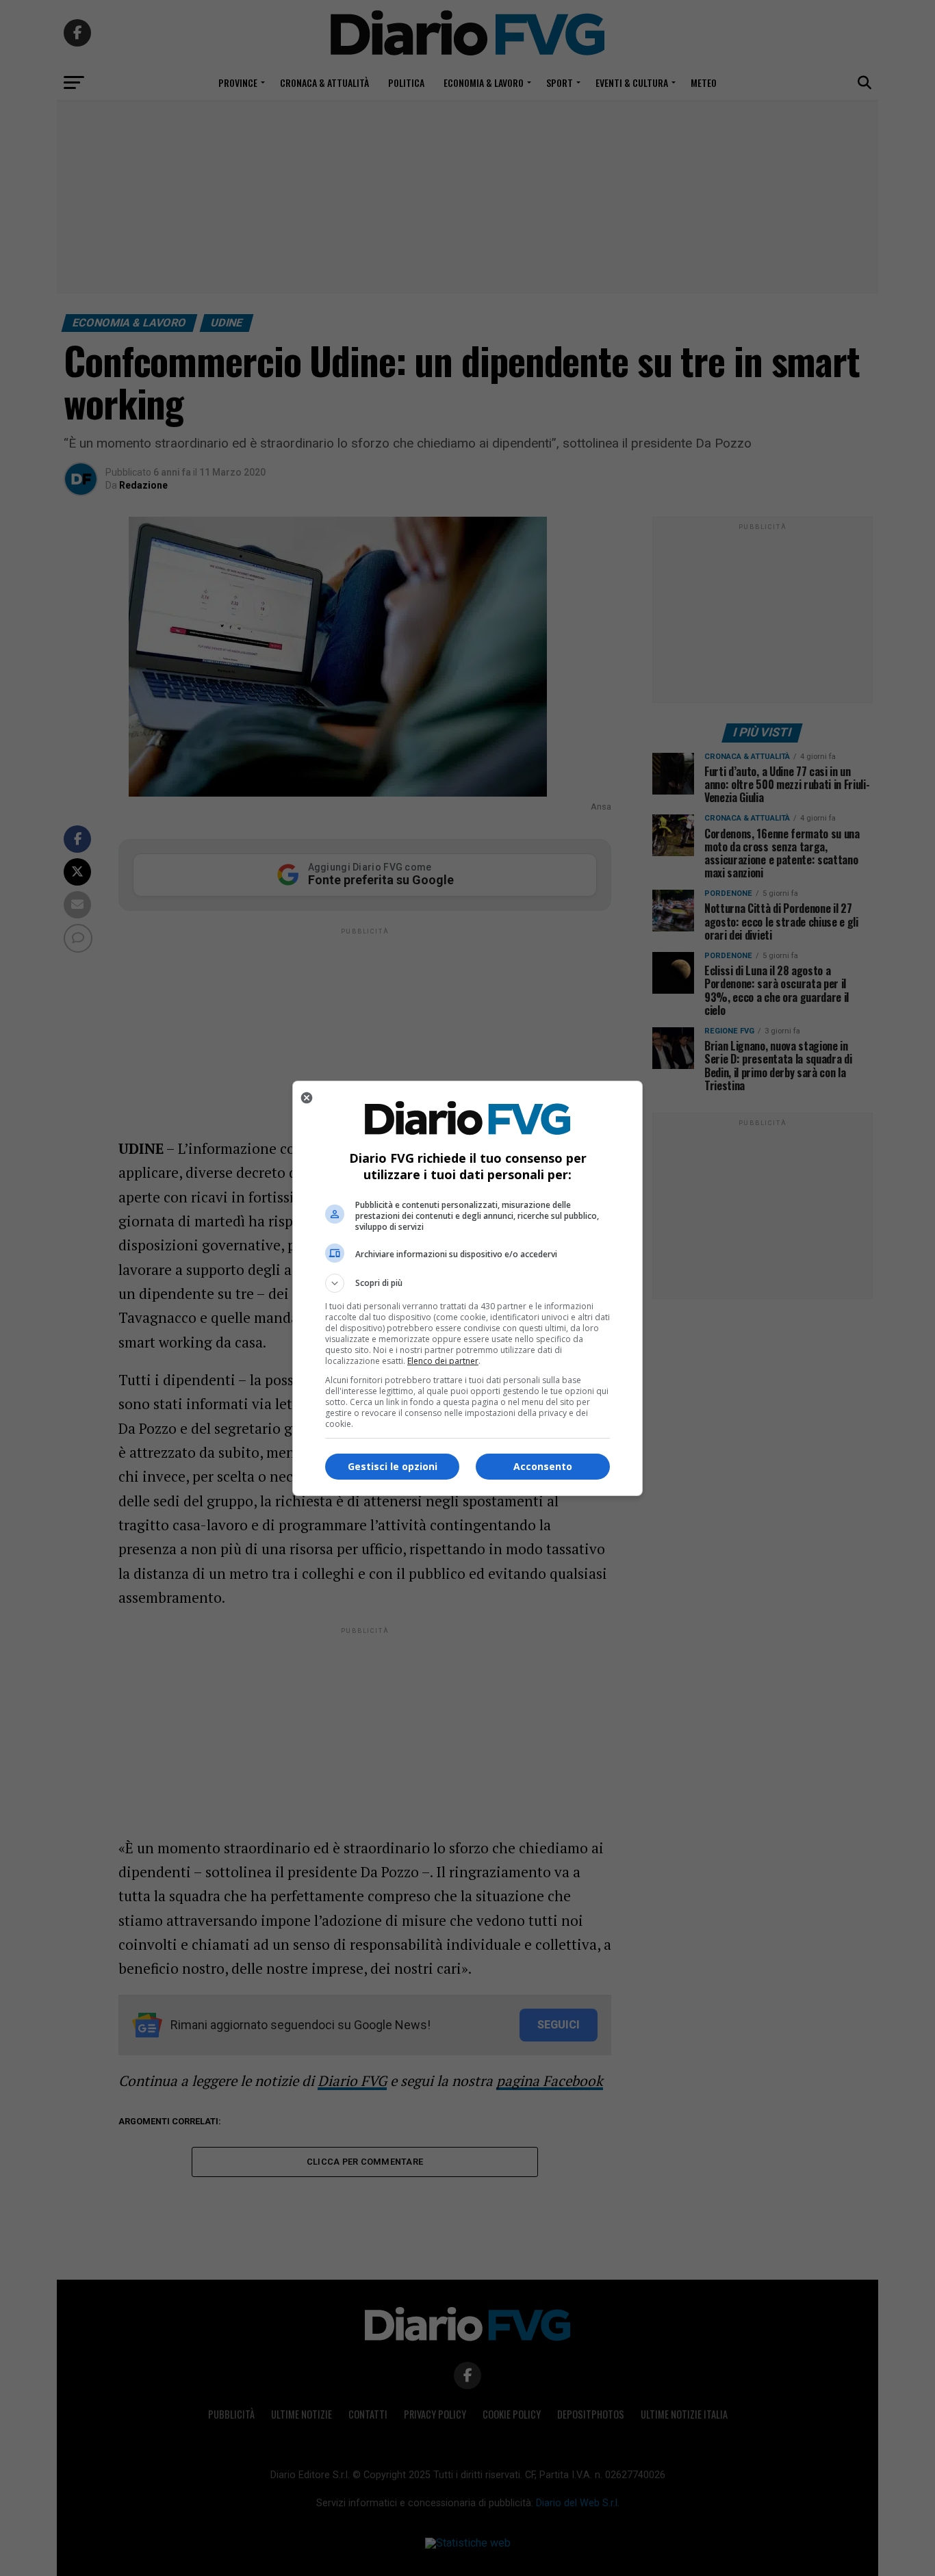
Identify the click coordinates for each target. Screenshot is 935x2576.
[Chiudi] (307, 1098)
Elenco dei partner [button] (443, 1361)
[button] (467, 1283)
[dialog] (467, 1288)
